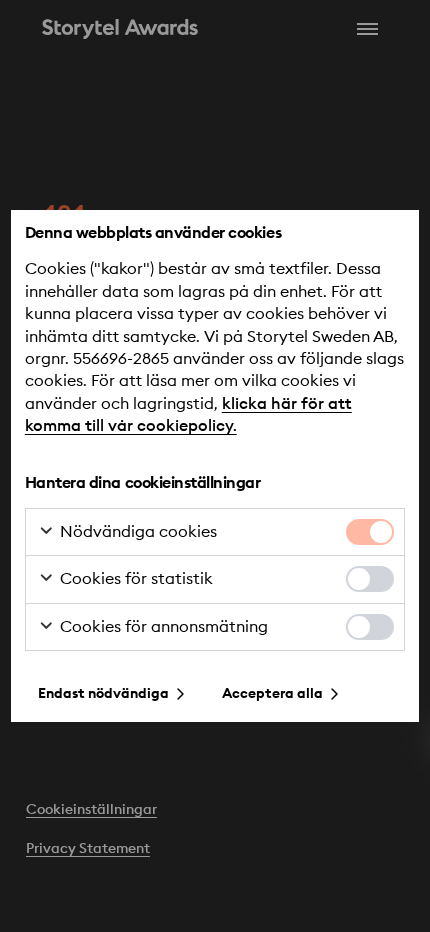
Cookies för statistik (134, 579)
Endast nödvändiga (103, 694)
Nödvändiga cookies (136, 532)
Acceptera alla (272, 694)
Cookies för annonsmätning (162, 627)
